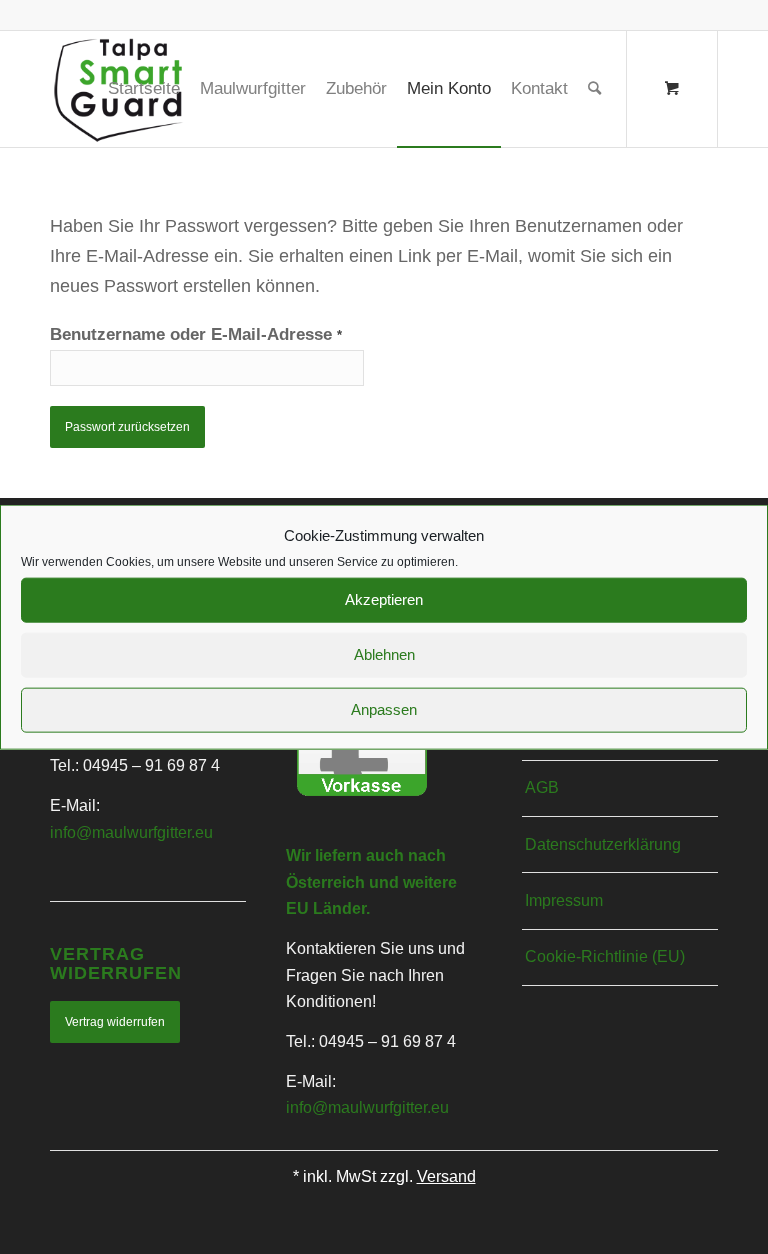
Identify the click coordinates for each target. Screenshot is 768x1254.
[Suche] (594, 89)
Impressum (564, 900)
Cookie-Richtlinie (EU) (605, 956)
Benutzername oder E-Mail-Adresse (196, 334)
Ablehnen (384, 654)
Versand (446, 1176)
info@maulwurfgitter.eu (131, 832)
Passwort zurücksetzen (127, 427)
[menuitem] (144, 89)
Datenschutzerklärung (603, 844)
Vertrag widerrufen (115, 1022)
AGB (542, 787)
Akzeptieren (384, 599)
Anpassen (384, 709)
